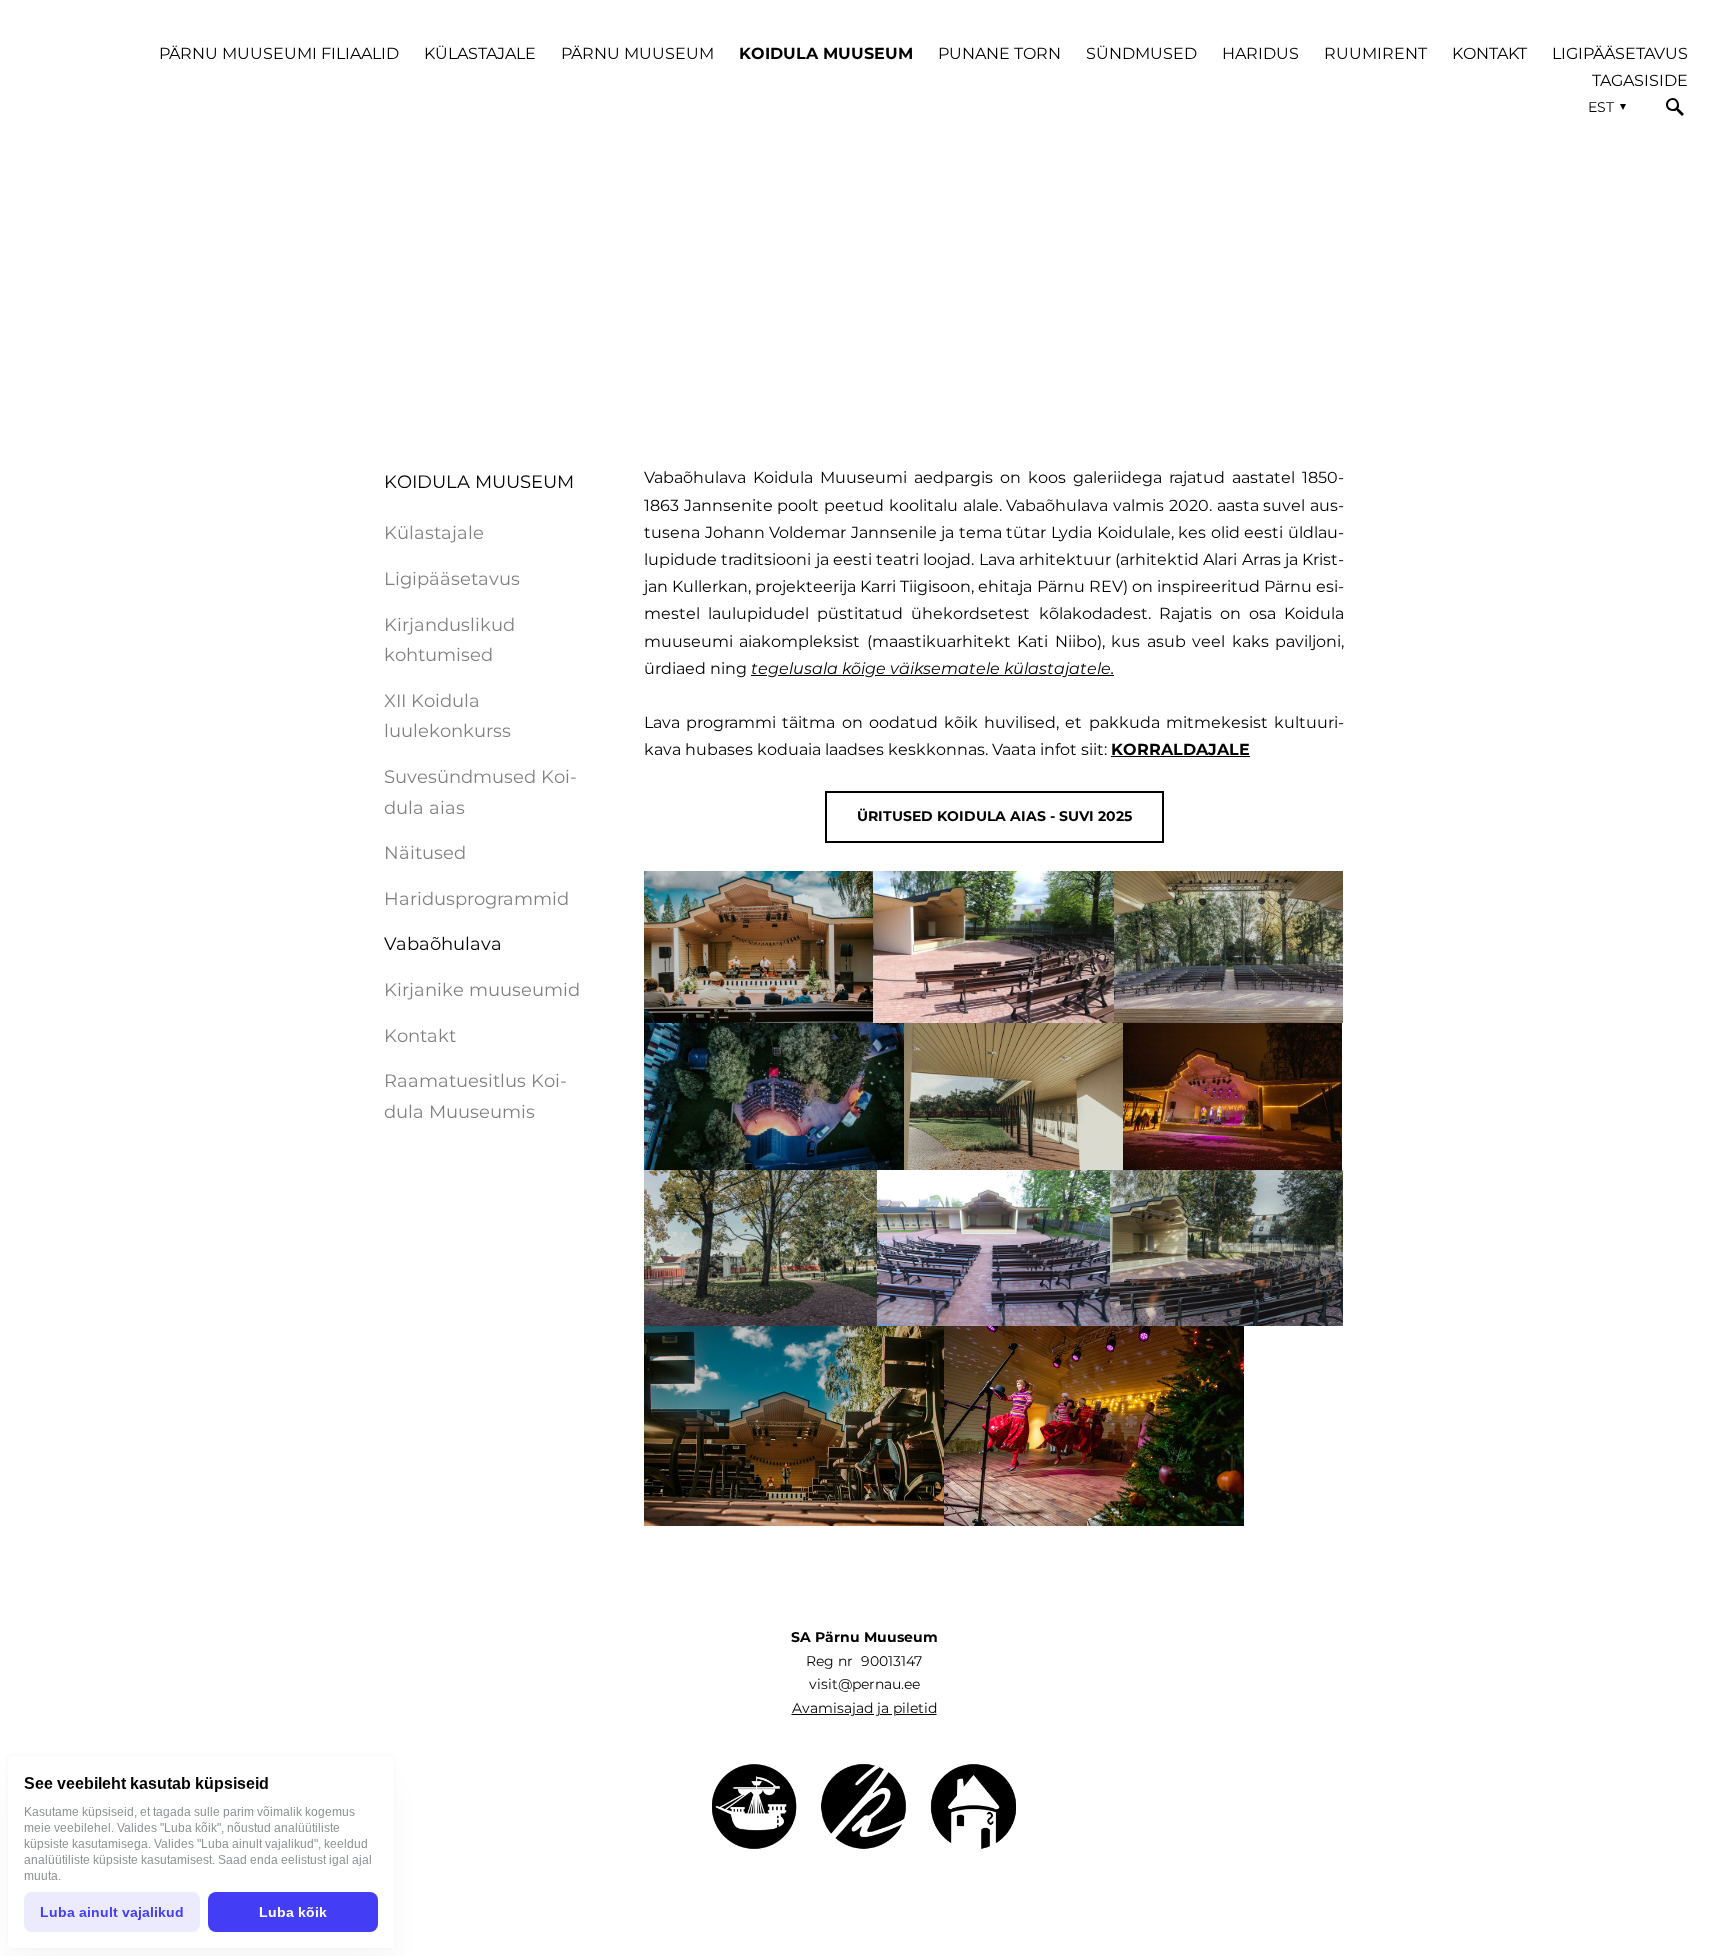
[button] (1604, 107)
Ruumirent (1375, 53)
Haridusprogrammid (476, 899)
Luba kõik (293, 1912)
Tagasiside (1640, 80)
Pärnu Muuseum (637, 53)
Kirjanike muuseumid (482, 990)
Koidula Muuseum (826, 53)
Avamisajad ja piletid (864, 1708)
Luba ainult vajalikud (112, 1912)
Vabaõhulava (443, 944)
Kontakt (1489, 53)
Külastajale (480, 53)
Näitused (425, 853)
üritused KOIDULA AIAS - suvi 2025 (994, 816)
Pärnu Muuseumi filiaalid (279, 53)
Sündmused (1141, 53)
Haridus (1260, 53)
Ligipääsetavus (1620, 53)
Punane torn (999, 53)
